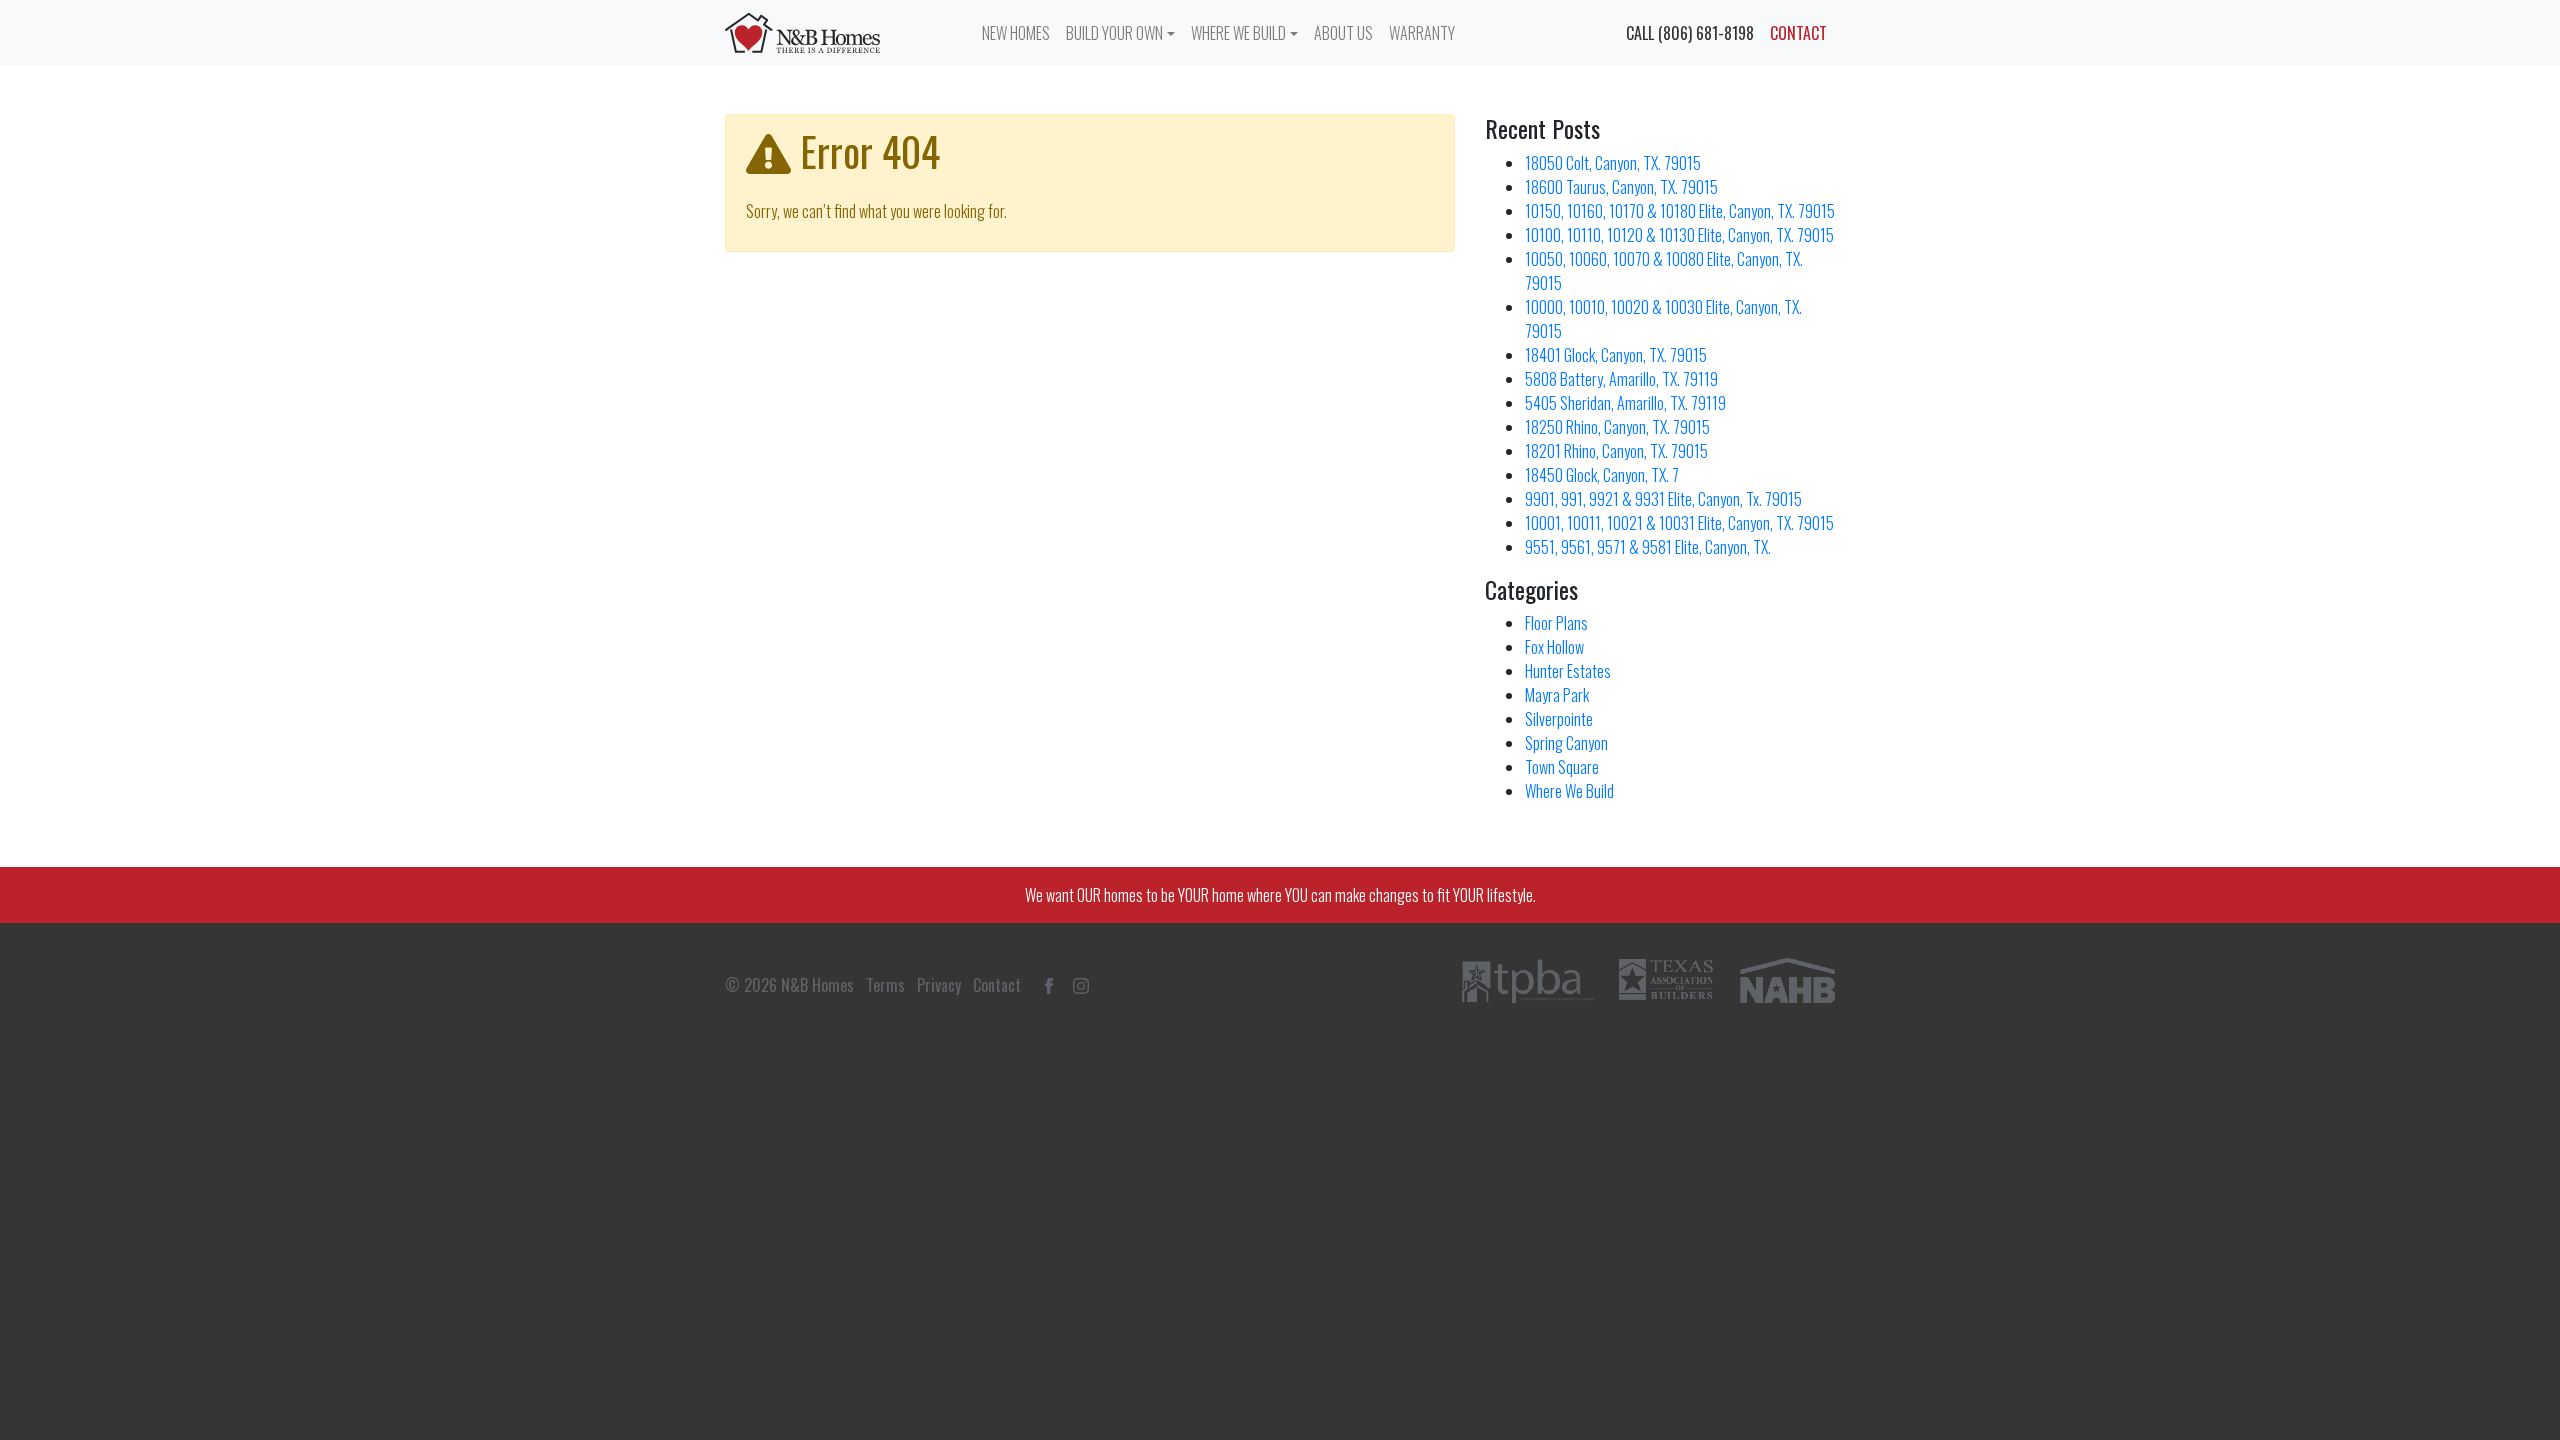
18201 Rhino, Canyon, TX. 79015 (1616, 451)
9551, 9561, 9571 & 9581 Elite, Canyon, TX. (1648, 547)
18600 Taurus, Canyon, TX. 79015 (1621, 187)
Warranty (1422, 33)
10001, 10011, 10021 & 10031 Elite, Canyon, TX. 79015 (1679, 523)
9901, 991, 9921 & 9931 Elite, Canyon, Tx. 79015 (1663, 499)
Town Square (1562, 767)
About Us (1343, 33)
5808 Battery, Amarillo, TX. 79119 (1621, 379)
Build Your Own (1114, 33)
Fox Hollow (1554, 647)
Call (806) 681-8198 (1690, 33)
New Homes (1016, 33)
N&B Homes (817, 985)
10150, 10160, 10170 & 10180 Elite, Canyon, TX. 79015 (1680, 211)
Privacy (939, 985)
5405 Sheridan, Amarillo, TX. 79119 (1625, 403)
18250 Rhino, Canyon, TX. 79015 (1617, 427)
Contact (1798, 33)
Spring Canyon (1566, 743)
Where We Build (1238, 33)
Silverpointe (1559, 719)
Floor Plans (1556, 623)
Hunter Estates (1568, 671)
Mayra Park (1557, 695)
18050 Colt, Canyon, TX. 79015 (1613, 163)
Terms (885, 985)
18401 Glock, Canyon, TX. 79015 (1616, 355)
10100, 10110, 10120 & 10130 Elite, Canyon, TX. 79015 (1679, 235)
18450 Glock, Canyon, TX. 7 (1602, 475)
